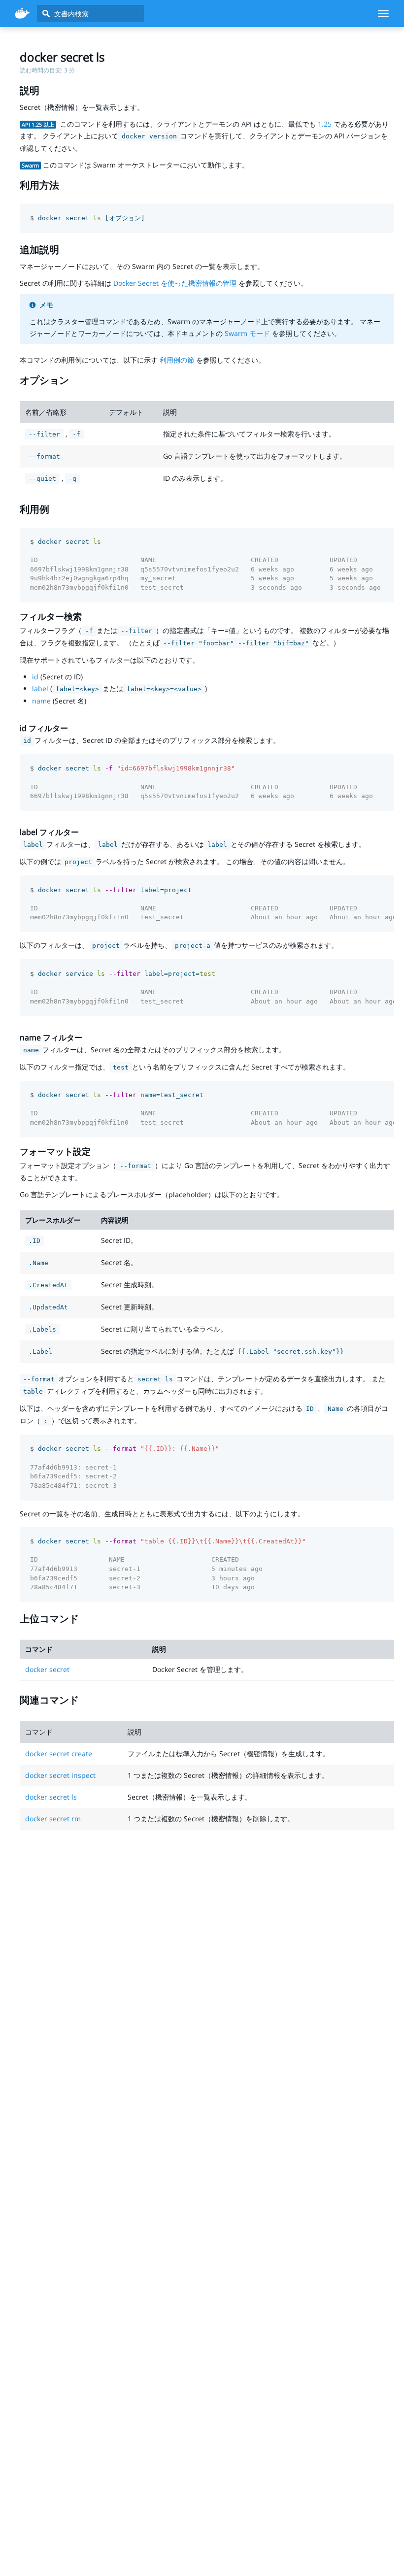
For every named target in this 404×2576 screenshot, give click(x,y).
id (35, 677)
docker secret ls (51, 1797)
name (41, 701)
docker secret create (59, 1754)
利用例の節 (177, 360)
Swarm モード (247, 333)
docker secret (47, 1669)
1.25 (325, 124)
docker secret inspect (60, 1775)
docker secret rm (53, 1819)
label (40, 688)
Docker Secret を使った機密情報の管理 (175, 283)
